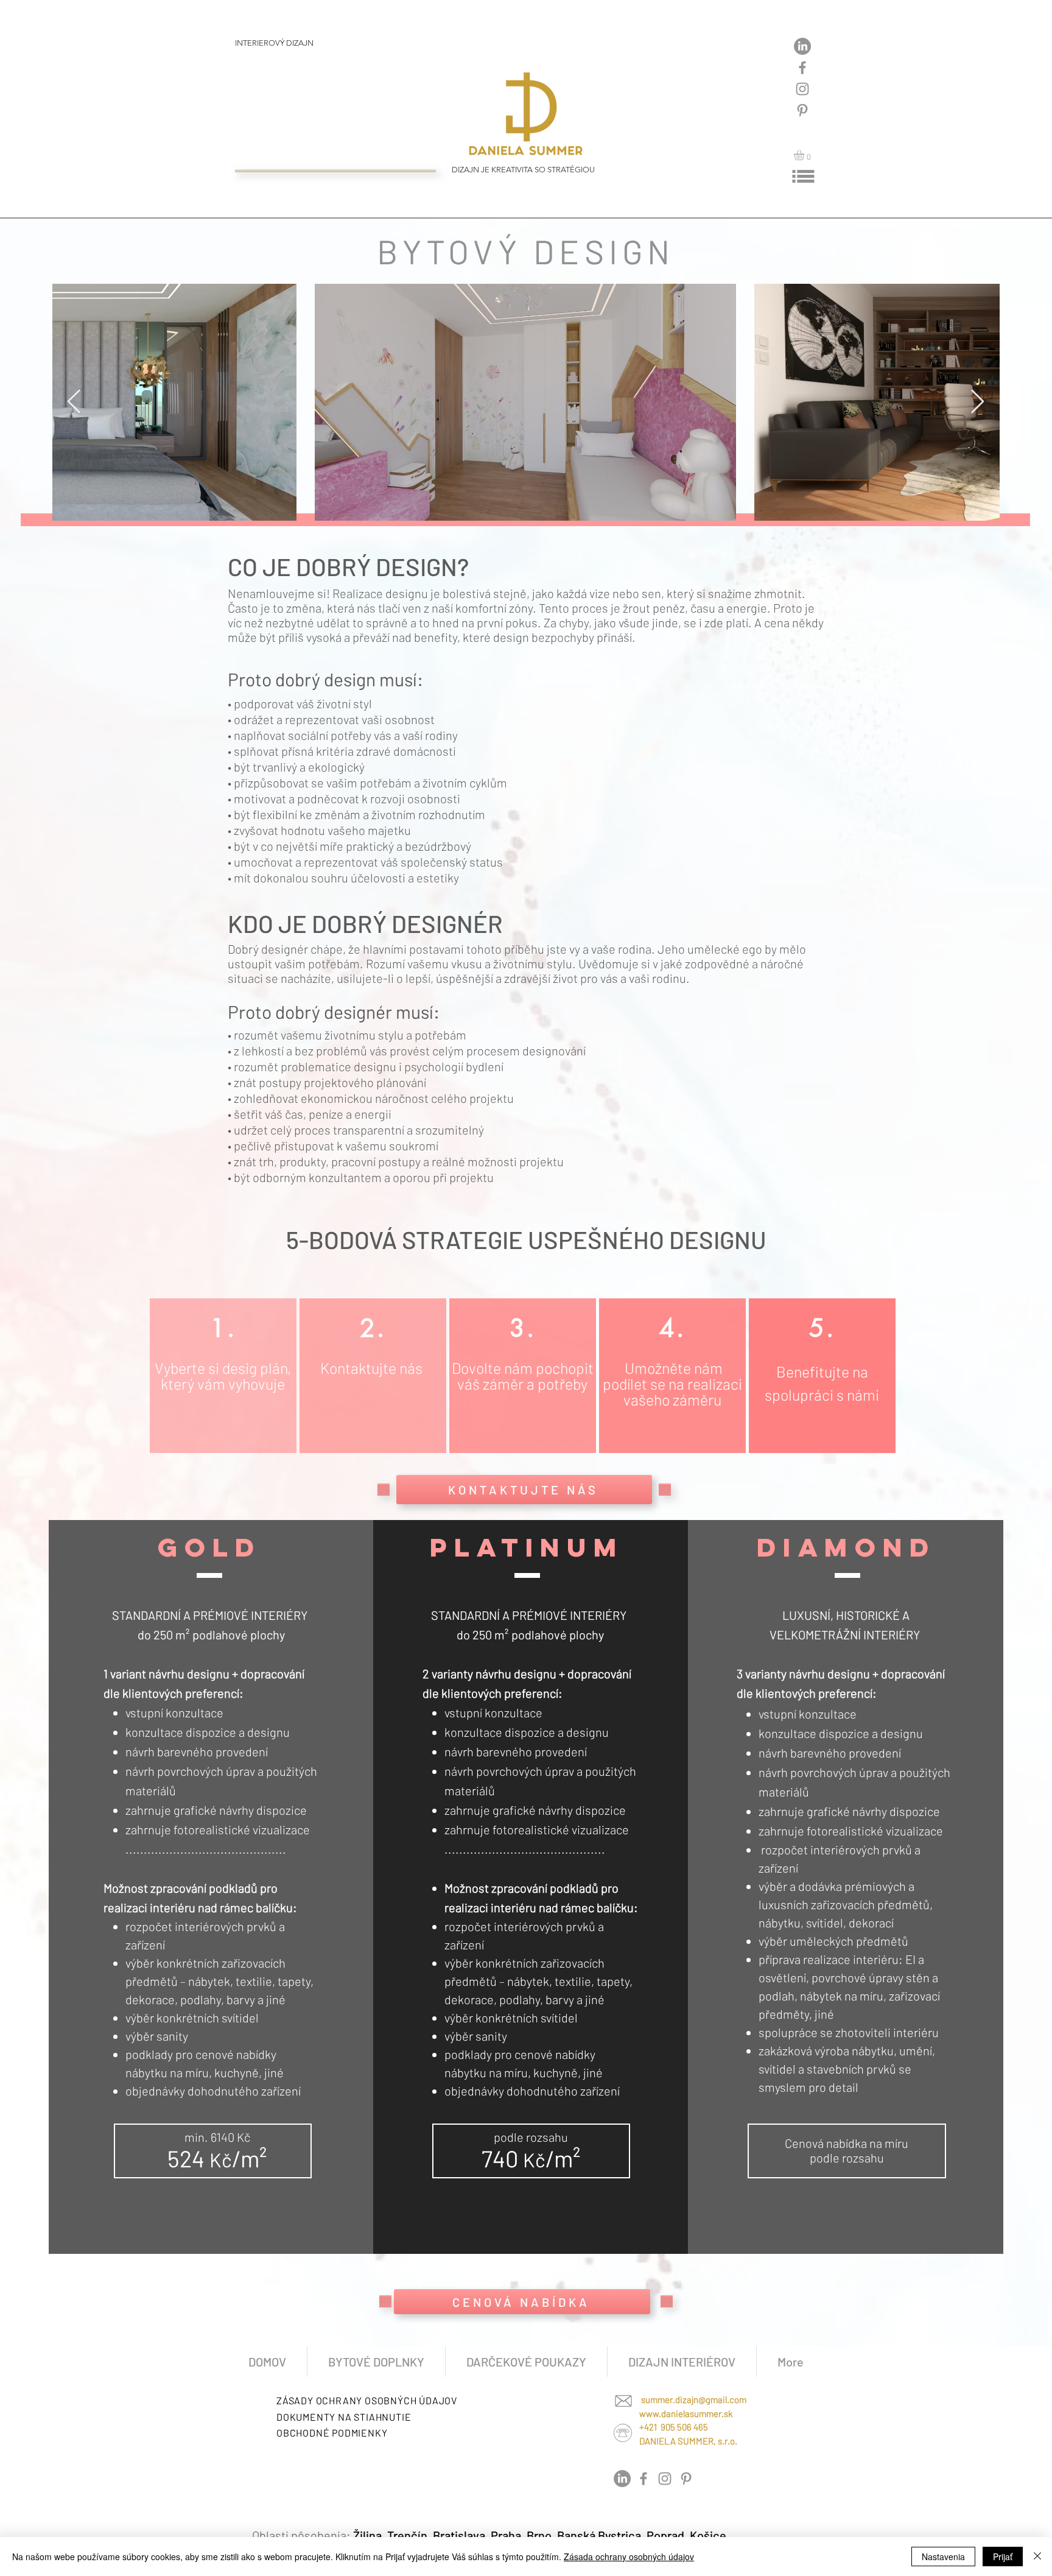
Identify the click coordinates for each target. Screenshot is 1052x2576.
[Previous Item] (74, 402)
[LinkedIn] (802, 46)
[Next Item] (977, 402)
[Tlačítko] (297, 48)
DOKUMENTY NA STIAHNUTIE (344, 2417)
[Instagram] (802, 89)
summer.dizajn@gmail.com (694, 2399)
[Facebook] (802, 68)
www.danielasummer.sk (686, 2413)
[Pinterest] (802, 110)
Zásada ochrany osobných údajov (629, 2557)
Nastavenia (943, 2557)
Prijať (1003, 2557)
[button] (805, 155)
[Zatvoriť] (1037, 2557)
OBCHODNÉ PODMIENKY (332, 2433)
